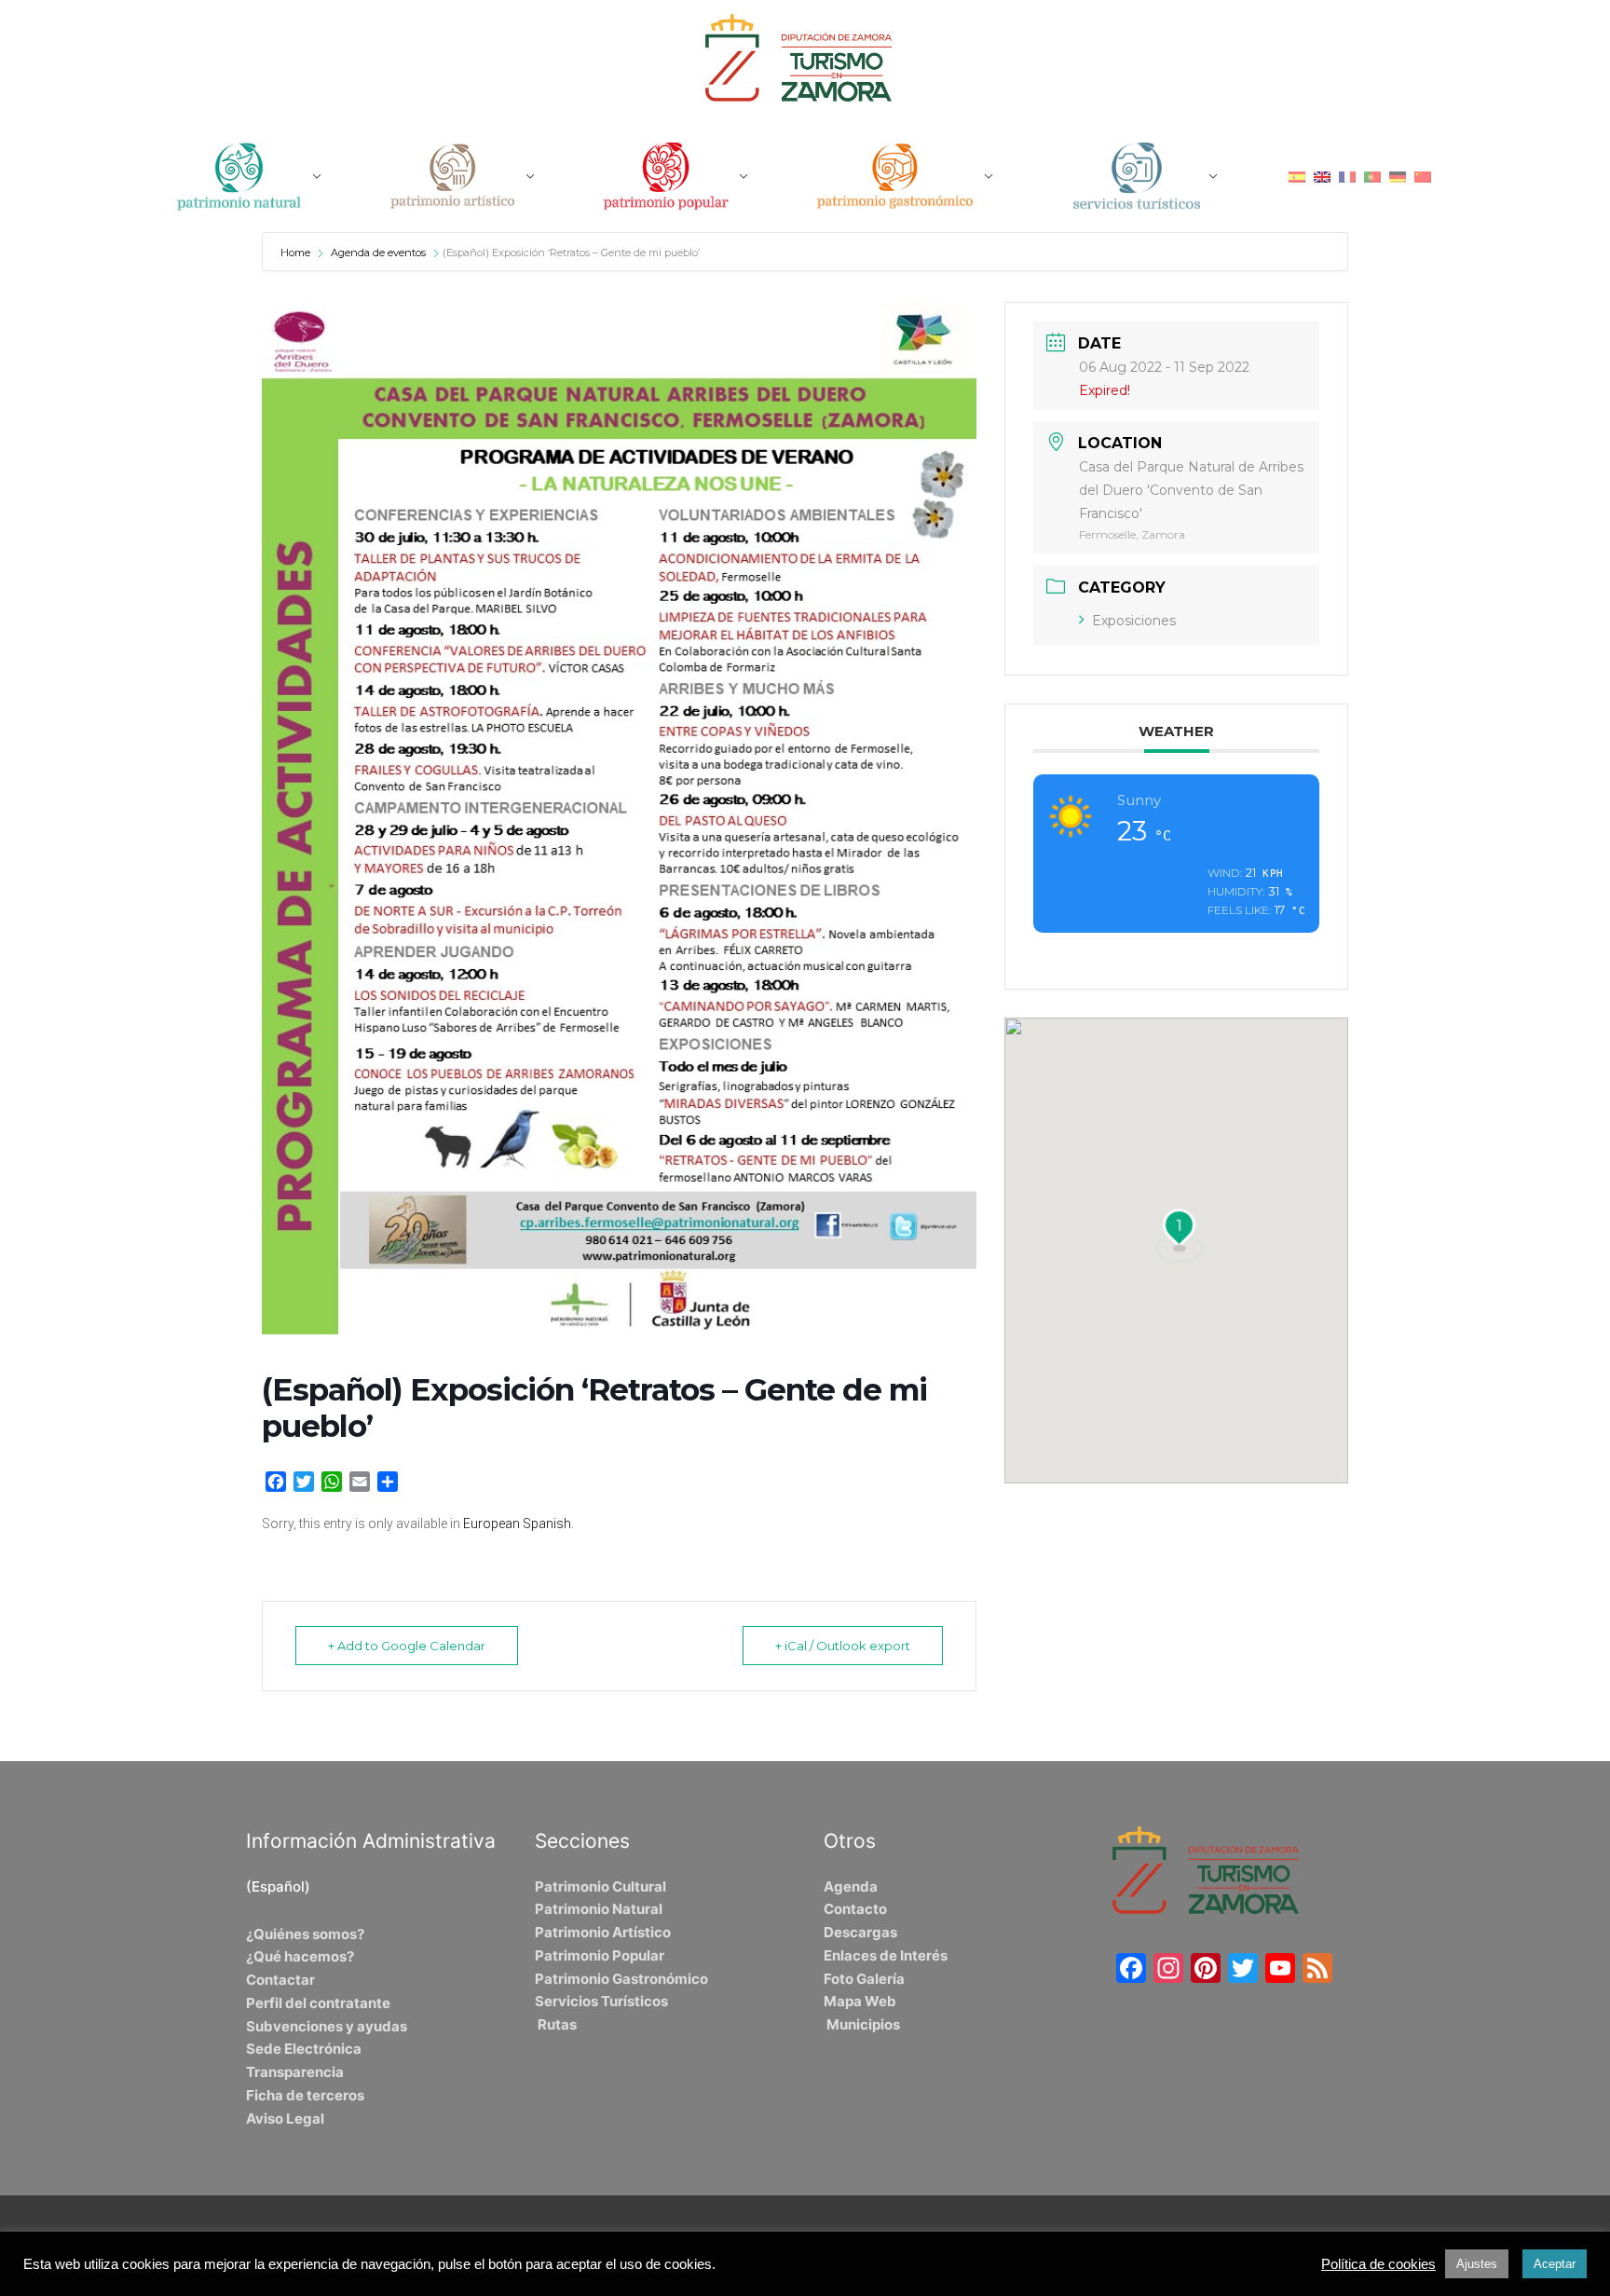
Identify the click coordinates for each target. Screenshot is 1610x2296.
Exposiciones (1134, 621)
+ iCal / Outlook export (843, 1646)
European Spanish (517, 1524)
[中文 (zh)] (1423, 176)
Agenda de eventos (378, 253)
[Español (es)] (1297, 176)
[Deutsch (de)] (1398, 176)
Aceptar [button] (1555, 2264)
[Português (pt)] (1372, 176)
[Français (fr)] (1347, 176)
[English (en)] (1322, 176)
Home (297, 253)
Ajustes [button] (1477, 2264)
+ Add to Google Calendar (407, 1646)
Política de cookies (1378, 2264)
